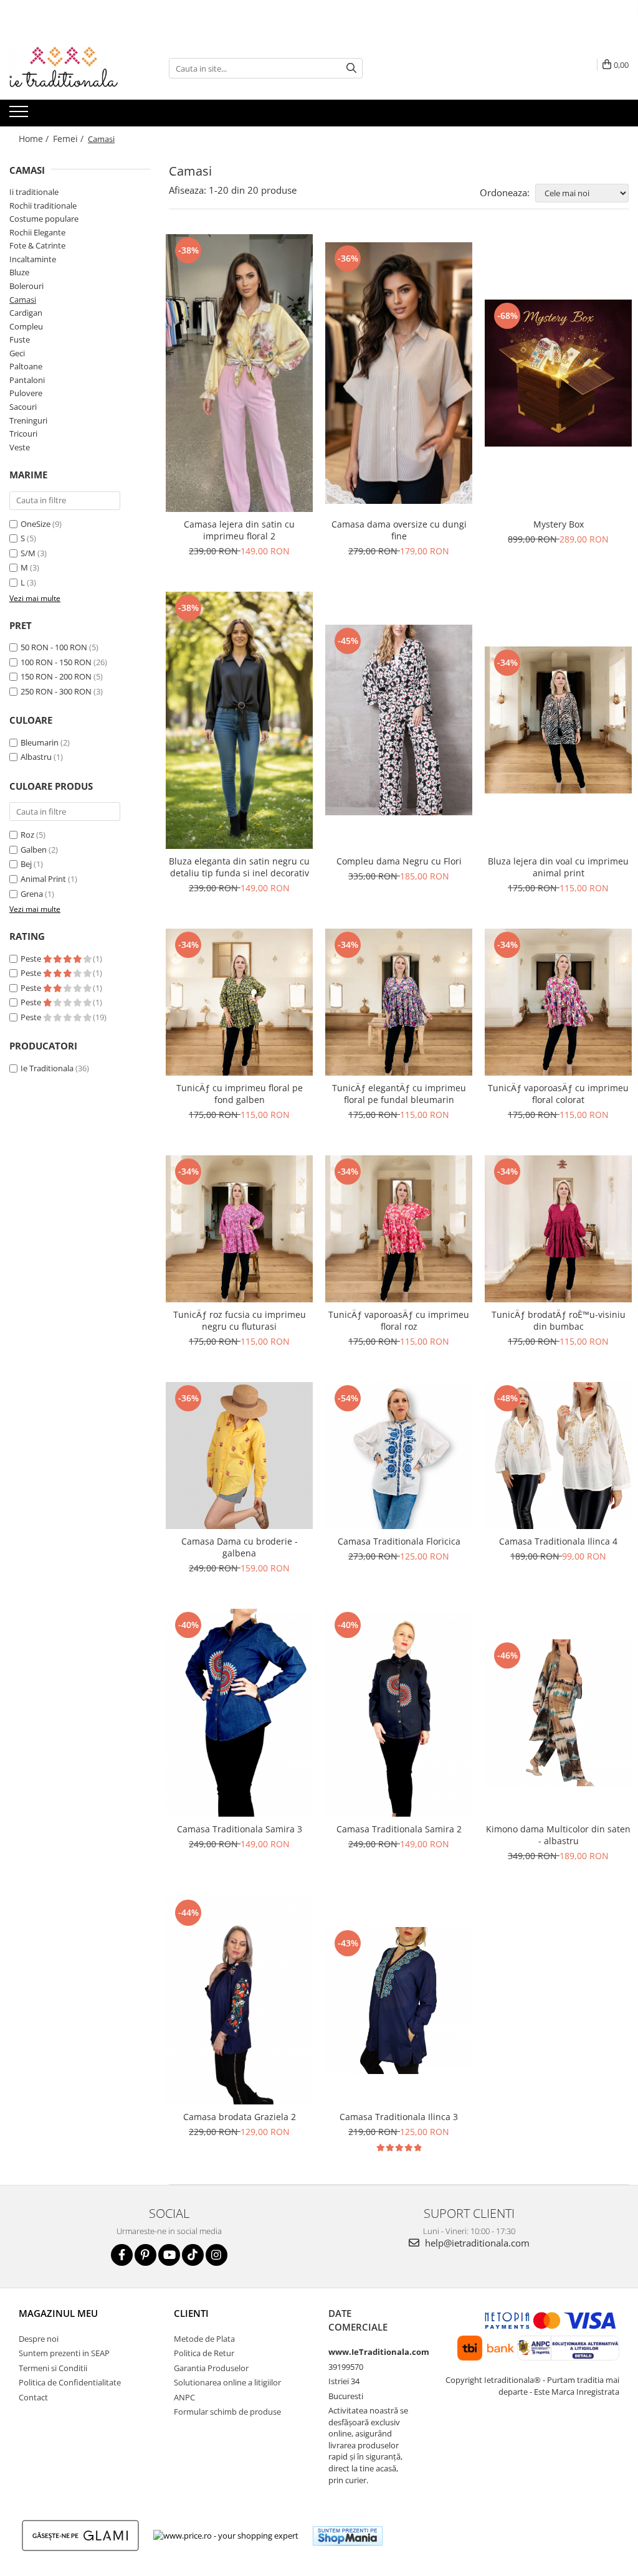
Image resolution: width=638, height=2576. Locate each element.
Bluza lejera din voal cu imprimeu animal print (558, 867)
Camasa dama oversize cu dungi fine (399, 530)
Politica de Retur (204, 2353)
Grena (32, 894)
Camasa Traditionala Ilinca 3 (399, 2117)
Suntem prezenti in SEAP (64, 2353)
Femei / (69, 139)
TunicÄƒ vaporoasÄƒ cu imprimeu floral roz (399, 1320)
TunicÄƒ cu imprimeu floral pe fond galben (240, 1094)
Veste (20, 447)
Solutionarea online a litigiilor (227, 2382)
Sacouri (23, 407)
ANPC (184, 2397)
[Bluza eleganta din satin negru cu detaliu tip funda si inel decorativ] (239, 720)
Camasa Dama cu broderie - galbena (240, 1547)
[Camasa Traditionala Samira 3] (239, 1713)
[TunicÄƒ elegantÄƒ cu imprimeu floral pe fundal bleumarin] (399, 1002)
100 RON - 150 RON (56, 662)
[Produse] (20, 115)
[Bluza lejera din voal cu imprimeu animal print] (558, 720)
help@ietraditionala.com (476, 2243)
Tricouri (23, 433)
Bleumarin (40, 742)
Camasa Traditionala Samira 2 (399, 1829)
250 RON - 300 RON (56, 691)
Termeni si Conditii (53, 2368)
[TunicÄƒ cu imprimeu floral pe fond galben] (239, 1002)
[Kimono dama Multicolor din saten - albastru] (558, 1713)
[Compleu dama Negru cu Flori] (399, 720)
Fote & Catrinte (37, 245)
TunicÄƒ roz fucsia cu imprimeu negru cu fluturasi (240, 1320)
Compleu (26, 326)
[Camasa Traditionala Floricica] (399, 1456)
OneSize (36, 524)
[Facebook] (122, 2255)
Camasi (23, 300)
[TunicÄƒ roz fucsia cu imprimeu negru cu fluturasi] (239, 1229)
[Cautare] (351, 68)
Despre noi (39, 2339)
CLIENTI (191, 2313)
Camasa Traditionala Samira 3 (240, 1829)
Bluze (19, 272)
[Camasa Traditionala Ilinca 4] (558, 1456)
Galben (34, 850)
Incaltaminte (33, 259)
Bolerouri (26, 286)
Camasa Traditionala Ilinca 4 (558, 1541)
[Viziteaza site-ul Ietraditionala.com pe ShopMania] (348, 2536)
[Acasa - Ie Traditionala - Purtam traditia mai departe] (72, 69)
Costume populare (44, 219)
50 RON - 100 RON (54, 647)
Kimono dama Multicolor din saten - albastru (558, 1835)
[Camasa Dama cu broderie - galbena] (239, 1456)
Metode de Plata (204, 2339)
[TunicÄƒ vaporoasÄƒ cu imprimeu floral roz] (399, 1229)
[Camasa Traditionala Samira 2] (399, 1713)
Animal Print (43, 879)
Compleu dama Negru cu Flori (399, 861)
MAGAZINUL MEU (58, 2313)
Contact (33, 2397)
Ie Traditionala (47, 1068)
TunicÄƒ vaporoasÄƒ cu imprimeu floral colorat (558, 1094)
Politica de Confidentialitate (70, 2382)
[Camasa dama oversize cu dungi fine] (399, 373)
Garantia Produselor (211, 2368)
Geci (17, 353)
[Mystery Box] (558, 373)
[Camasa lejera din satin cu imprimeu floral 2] (239, 373)
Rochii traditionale (43, 206)
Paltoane (26, 366)
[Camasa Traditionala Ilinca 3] (399, 2001)
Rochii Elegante (37, 232)
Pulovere (26, 393)
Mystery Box (559, 524)
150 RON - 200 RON (56, 676)
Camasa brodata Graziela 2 (240, 2117)
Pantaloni (27, 380)
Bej (26, 864)
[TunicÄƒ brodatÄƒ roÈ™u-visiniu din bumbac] (558, 1229)
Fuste (20, 339)
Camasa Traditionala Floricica (399, 1541)
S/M (28, 553)
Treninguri (28, 420)
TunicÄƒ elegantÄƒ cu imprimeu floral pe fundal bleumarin (399, 1094)
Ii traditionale (34, 192)
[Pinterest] (145, 2255)
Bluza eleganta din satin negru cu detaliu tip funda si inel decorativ (239, 867)
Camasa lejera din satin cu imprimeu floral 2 (239, 530)
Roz (27, 835)
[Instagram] (217, 2255)
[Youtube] (169, 2255)
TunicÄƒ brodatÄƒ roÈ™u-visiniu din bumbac (559, 1320)
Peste (32, 959)
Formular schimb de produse (227, 2412)
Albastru (36, 757)
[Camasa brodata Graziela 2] (239, 2001)
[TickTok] (193, 2255)
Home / (35, 139)
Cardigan (26, 313)
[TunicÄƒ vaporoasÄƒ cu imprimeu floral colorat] (558, 1002)
